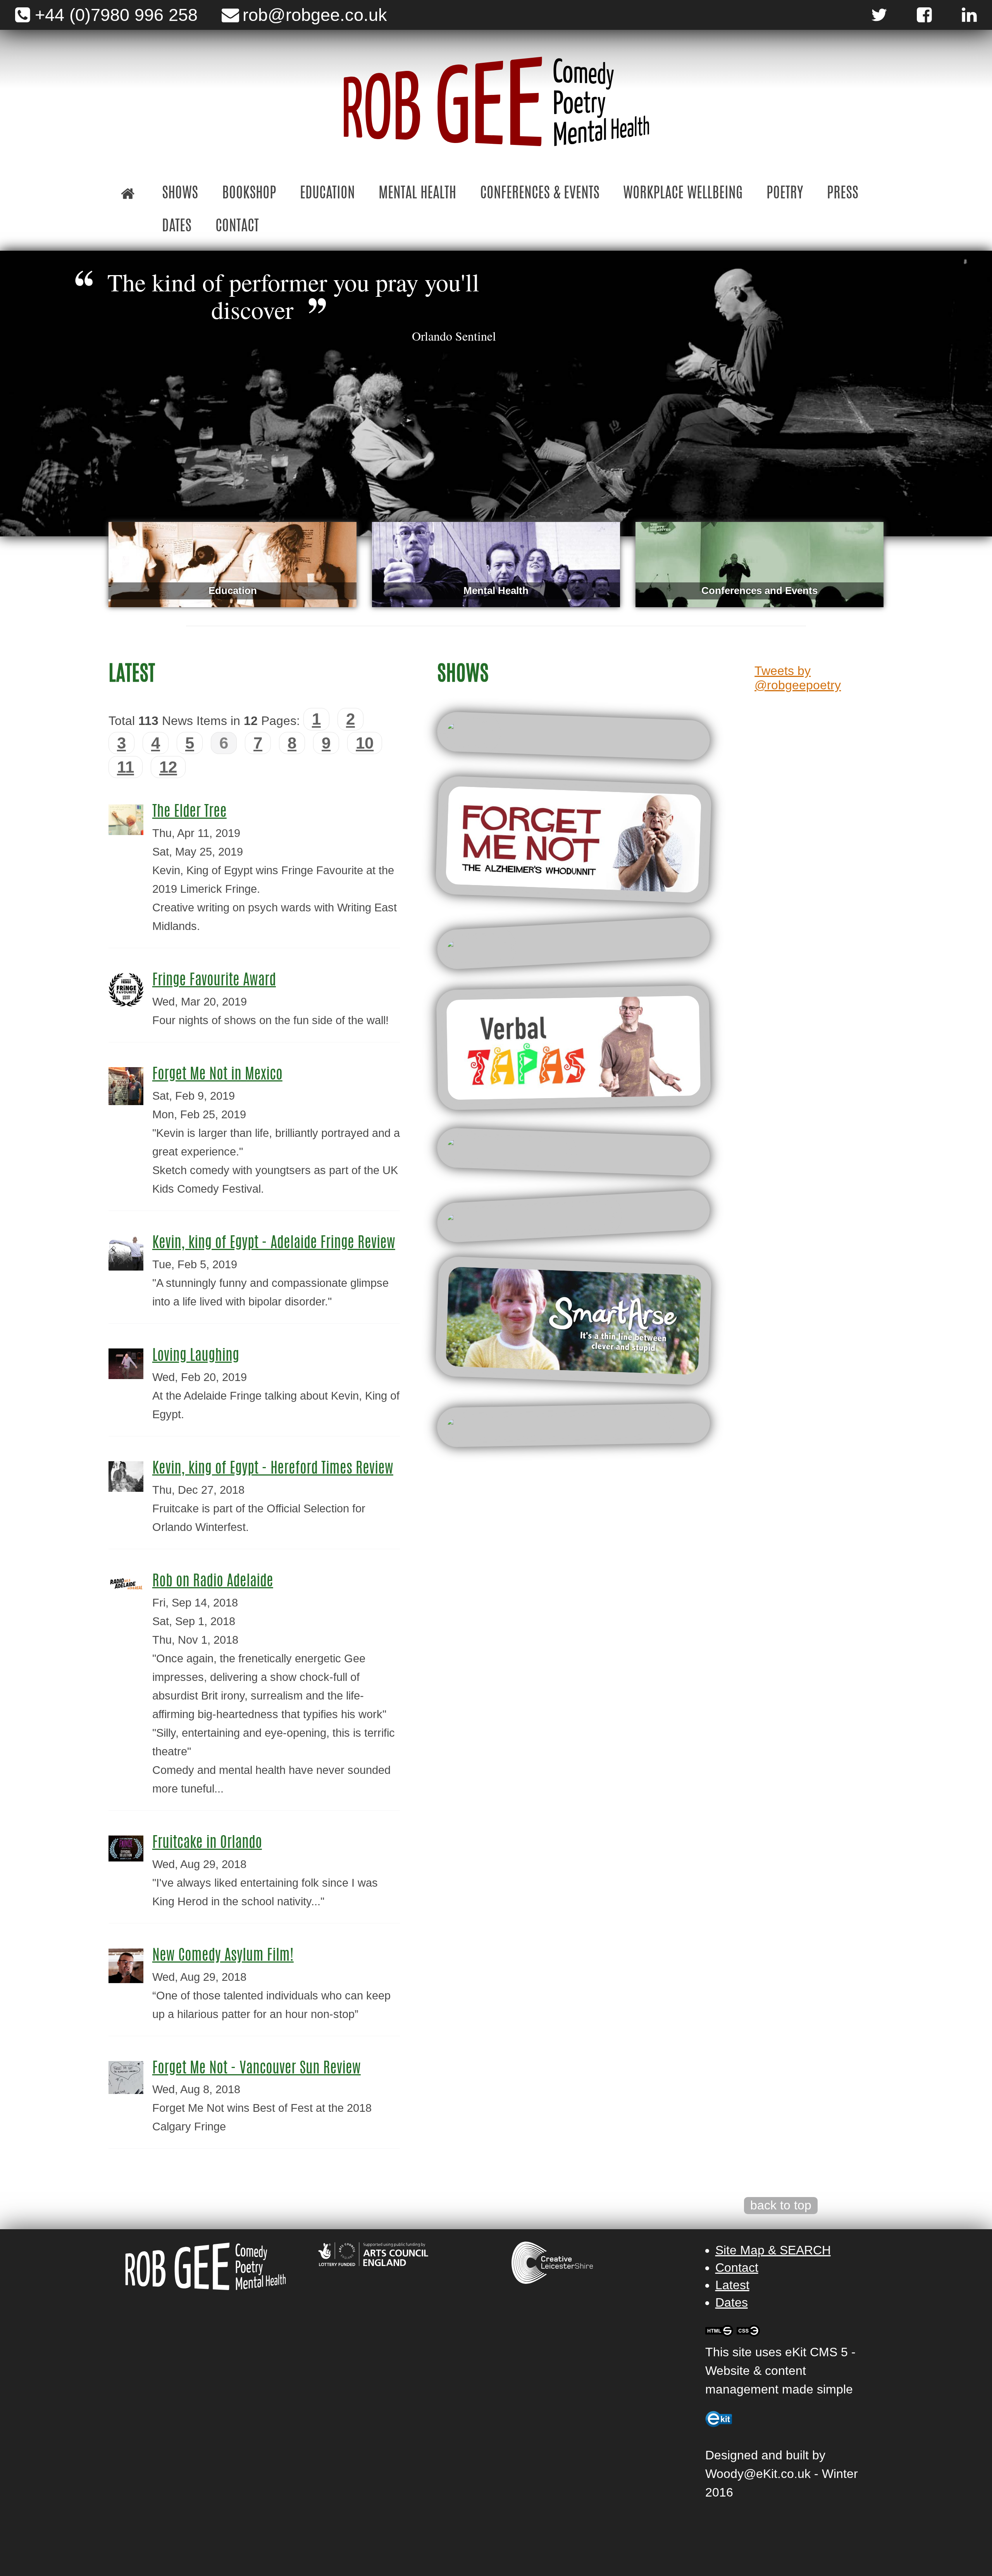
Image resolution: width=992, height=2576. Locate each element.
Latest (732, 2285)
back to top (781, 2205)
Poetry (785, 194)
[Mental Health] (496, 564)
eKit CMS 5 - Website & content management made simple (780, 2371)
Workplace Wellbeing (683, 194)
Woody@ (731, 2474)
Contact (237, 227)
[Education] (232, 564)
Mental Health (417, 194)
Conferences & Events (540, 194)
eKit (767, 2474)
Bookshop (249, 194)
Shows (180, 194)
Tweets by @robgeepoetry (798, 678)
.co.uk (794, 2474)
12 (168, 767)
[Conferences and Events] (759, 564)
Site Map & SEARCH (773, 2250)
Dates (177, 227)
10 (365, 743)
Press (843, 194)
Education (327, 194)
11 (126, 767)
